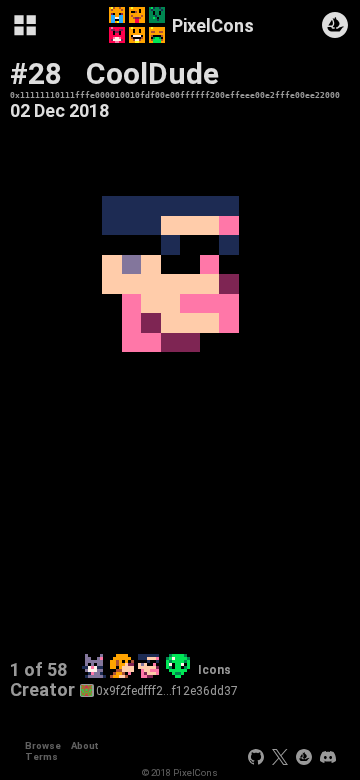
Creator (42, 690)
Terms (41, 756)
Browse (43, 745)
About (84, 745)
